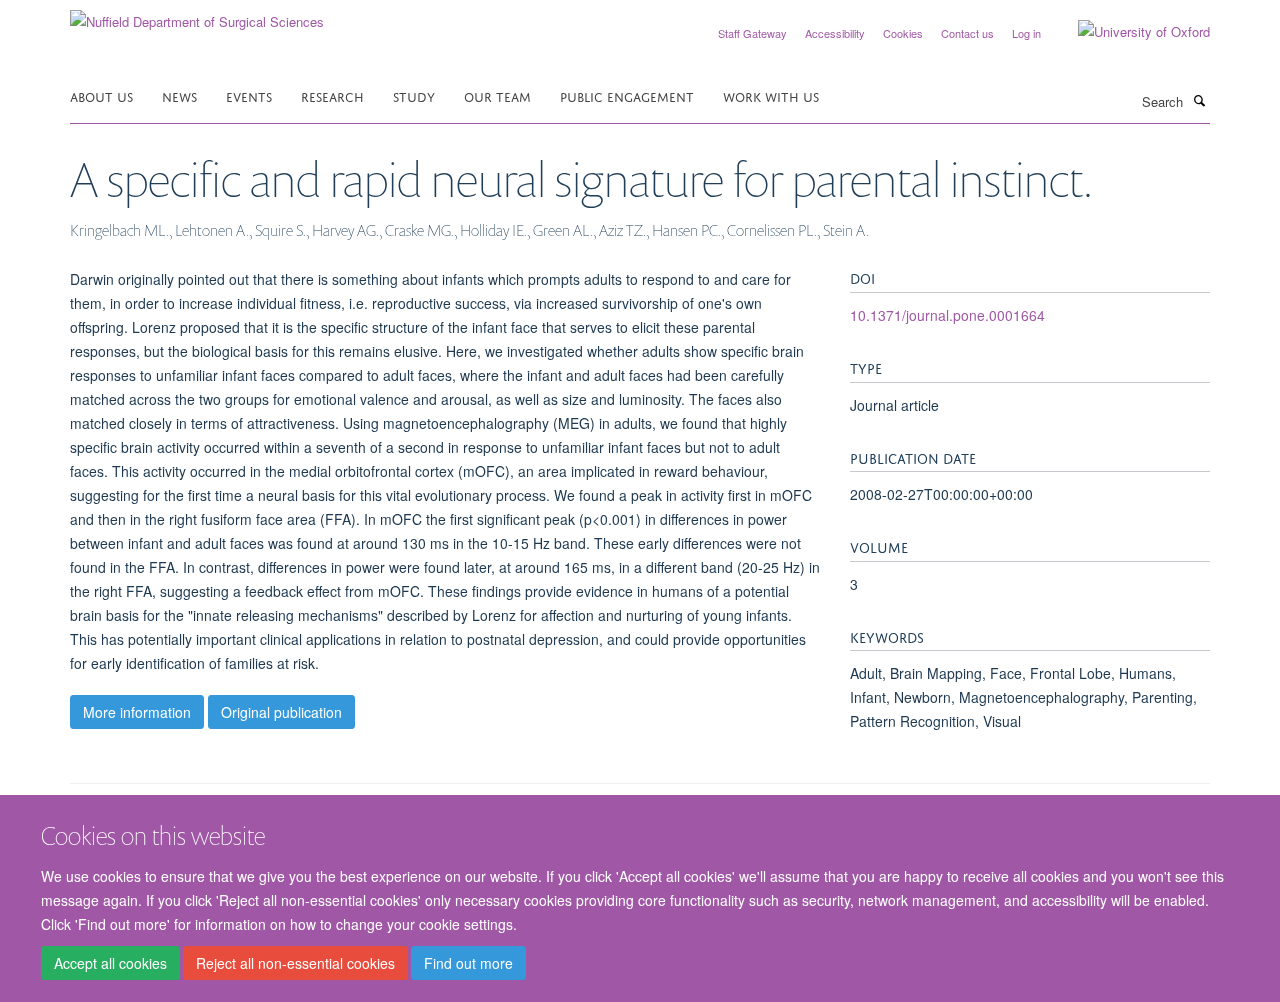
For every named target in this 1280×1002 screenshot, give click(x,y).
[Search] (1199, 100)
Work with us (771, 95)
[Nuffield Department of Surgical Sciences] (197, 14)
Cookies (903, 33)
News (179, 95)
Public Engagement (627, 95)
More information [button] (137, 712)
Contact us (967, 33)
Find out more (468, 963)
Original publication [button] (281, 712)
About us (101, 95)
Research (332, 95)
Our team (497, 95)
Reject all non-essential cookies (295, 963)
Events (249, 95)
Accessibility (835, 33)
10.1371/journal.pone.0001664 (947, 315)
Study (414, 95)
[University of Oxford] (1129, 32)
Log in (1026, 33)
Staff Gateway (752, 33)
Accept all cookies (110, 963)
